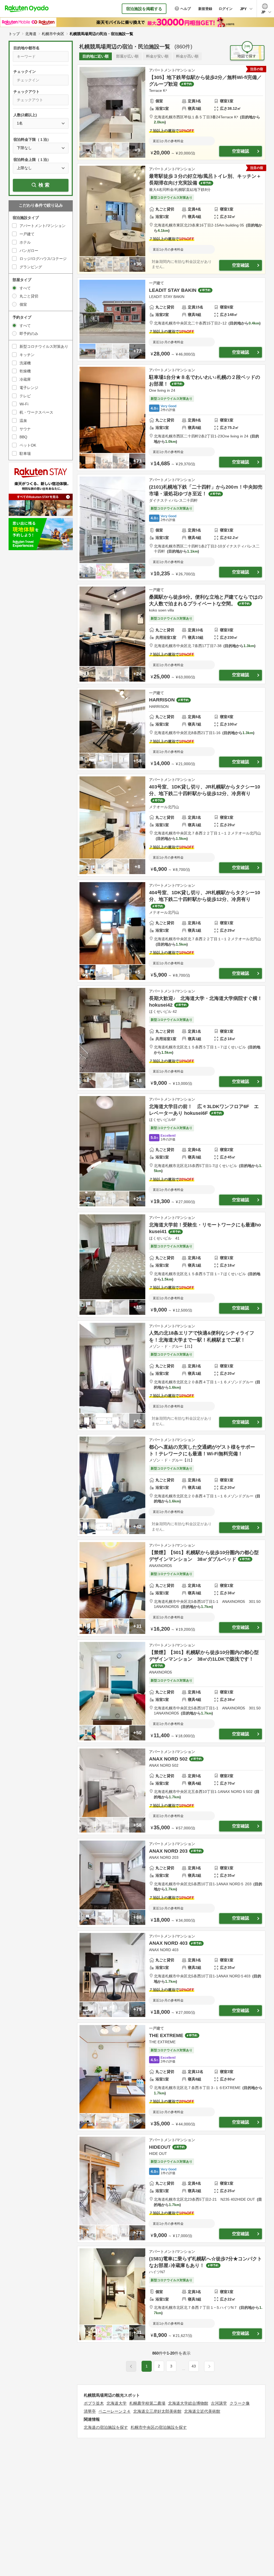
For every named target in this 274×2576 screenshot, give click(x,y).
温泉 (23, 421)
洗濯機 (25, 363)
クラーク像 (240, 2403)
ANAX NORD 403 (168, 1943)
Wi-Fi (24, 404)
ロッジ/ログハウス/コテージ (43, 259)
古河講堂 (219, 2403)
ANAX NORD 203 (168, 1851)
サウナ (25, 429)
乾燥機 (25, 371)
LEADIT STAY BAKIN (173, 290)
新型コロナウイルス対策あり (44, 346)
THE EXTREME (166, 2035)
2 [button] (159, 2366)
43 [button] (194, 2366)
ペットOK (28, 445)
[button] (184, 2369)
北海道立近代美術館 (202, 2411)
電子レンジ (29, 388)
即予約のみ (29, 334)
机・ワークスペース (36, 412)
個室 (23, 304)
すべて (25, 288)
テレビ (25, 396)
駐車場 (25, 454)
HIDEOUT (160, 2147)
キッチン (27, 355)
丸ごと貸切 (29, 296)
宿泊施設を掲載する (144, 9)
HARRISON (162, 700)
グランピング (31, 267)
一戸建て (27, 234)
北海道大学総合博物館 (188, 2403)
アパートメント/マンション (43, 226)
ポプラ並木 (94, 2403)
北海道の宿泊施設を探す (106, 2427)
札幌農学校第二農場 (147, 2403)
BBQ (23, 437)
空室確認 (241, 151)
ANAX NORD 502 (168, 1759)
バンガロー (29, 251)
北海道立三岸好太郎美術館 (157, 2411)
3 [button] (171, 2366)
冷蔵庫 (25, 379)
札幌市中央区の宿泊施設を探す (159, 2427)
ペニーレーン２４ (115, 2411)
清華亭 (90, 2411)
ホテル (25, 242)
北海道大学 (117, 2403)
